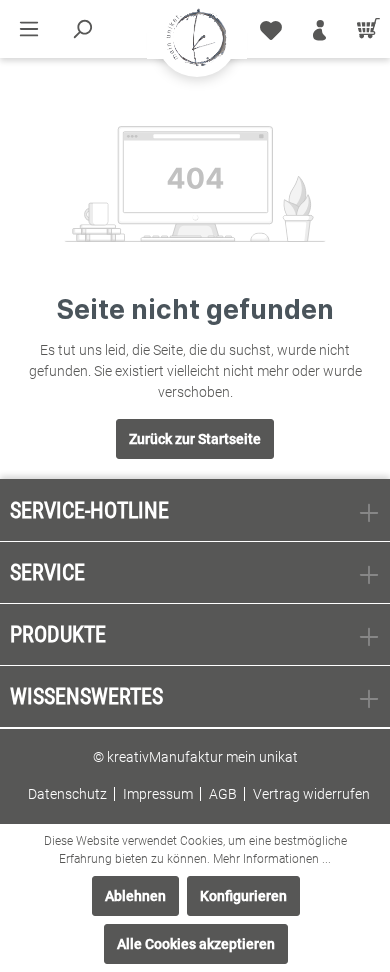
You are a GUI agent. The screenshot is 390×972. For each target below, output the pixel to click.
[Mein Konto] (319, 29)
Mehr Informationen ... (272, 859)
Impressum (158, 794)
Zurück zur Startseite (195, 439)
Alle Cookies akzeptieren (196, 944)
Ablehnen (135, 896)
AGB (223, 794)
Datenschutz (67, 794)
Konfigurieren (243, 896)
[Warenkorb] (364, 29)
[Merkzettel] (271, 29)
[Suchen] (82, 29)
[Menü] (29, 29)
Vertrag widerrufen (311, 794)
